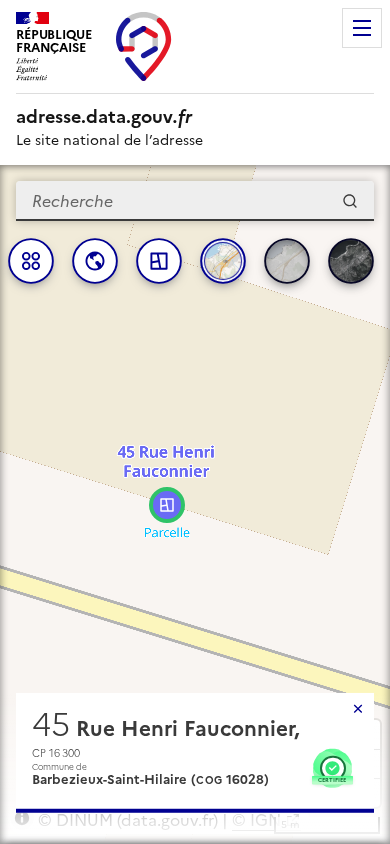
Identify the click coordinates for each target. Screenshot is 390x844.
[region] (195, 504)
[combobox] (195, 201)
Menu (362, 28)
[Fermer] (358, 709)
